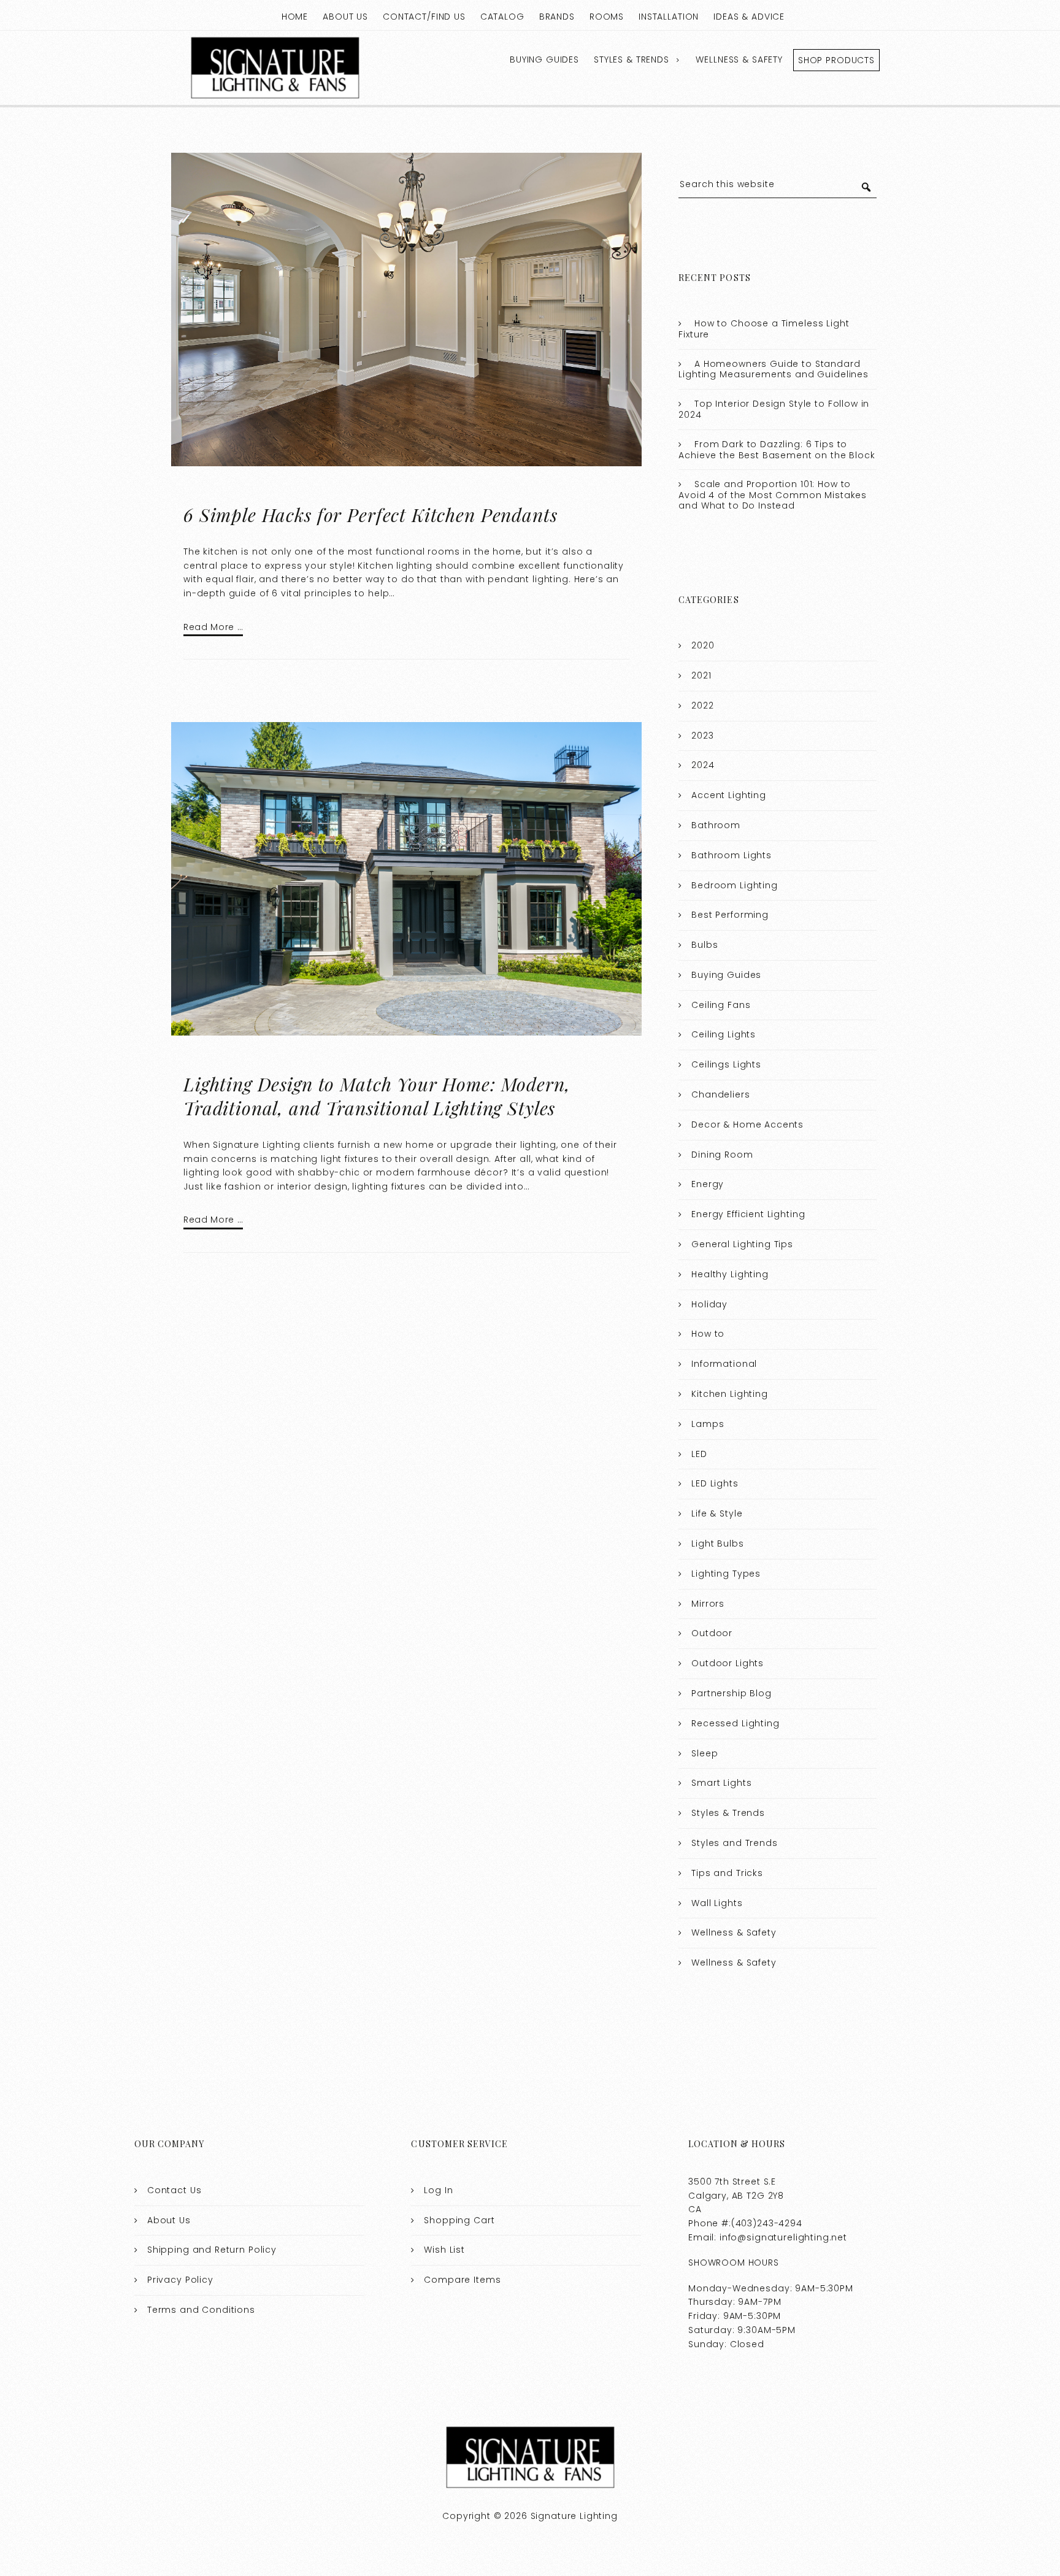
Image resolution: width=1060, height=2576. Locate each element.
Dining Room (722, 1155)
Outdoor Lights (728, 1663)
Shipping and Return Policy (212, 2250)
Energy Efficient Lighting (748, 1214)
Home (295, 17)
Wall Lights (717, 1903)
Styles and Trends (734, 1843)
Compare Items (462, 2280)
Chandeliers (720, 1094)
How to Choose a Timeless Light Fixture (764, 329)
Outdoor (712, 1633)
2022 (702, 706)
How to (708, 1334)
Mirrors (708, 1604)
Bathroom (716, 825)
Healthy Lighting (730, 1274)
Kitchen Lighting (730, 1394)
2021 (701, 675)
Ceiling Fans (721, 1005)
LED (699, 1454)
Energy (708, 1184)
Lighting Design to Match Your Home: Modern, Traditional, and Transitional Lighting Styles (377, 1096)
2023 (702, 736)
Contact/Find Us (424, 17)
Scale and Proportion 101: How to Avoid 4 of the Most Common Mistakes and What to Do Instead (773, 495)
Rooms (607, 17)
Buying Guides (544, 60)
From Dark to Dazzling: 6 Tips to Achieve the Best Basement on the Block (777, 450)
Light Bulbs (717, 1544)
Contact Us (175, 2190)
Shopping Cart (459, 2220)
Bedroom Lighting (735, 885)
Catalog (502, 17)
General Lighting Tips (742, 1244)
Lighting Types (726, 1574)
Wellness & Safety (739, 60)
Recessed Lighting (735, 1723)
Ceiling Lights (724, 1034)
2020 (703, 645)
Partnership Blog (732, 1693)
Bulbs (705, 945)
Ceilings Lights (726, 1064)
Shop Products (836, 60)
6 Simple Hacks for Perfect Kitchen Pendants (371, 515)
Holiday (709, 1304)
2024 (703, 765)
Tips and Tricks (727, 1873)
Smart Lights (721, 1783)
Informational (724, 1364)
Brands (557, 17)
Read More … (213, 627)
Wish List (444, 2250)
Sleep (705, 1753)
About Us (345, 17)
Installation (669, 17)
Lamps (708, 1424)
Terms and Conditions (201, 2310)
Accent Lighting (729, 795)
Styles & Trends (632, 60)
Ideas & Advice (749, 17)
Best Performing (730, 915)
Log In (438, 2190)
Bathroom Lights (732, 855)
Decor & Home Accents (747, 1125)
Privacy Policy (180, 2280)
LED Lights (715, 1483)
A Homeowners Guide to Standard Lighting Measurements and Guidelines (774, 369)
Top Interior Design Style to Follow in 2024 (774, 409)
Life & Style (717, 1513)
